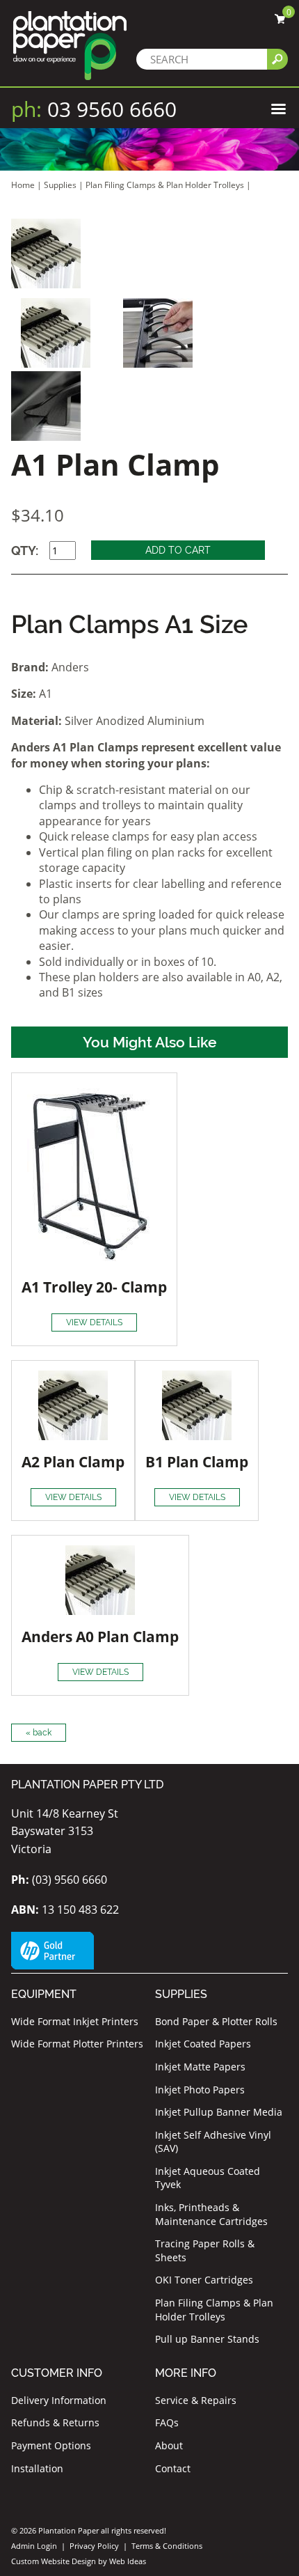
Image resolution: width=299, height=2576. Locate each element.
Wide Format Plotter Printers (77, 2044)
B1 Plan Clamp (197, 1462)
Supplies (60, 185)
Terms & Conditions (167, 2546)
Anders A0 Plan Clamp (100, 1637)
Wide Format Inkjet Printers (75, 2021)
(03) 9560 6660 (59, 1880)
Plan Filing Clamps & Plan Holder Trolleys (165, 185)
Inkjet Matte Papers (200, 2067)
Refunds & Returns (55, 2422)
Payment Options (51, 2445)
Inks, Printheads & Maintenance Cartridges (211, 2214)
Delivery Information (59, 2400)
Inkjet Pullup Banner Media (219, 2112)
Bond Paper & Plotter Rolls (216, 2021)
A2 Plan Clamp (73, 1462)
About (169, 2445)
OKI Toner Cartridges (204, 2280)
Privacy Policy (94, 2546)
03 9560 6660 (94, 109)
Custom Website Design (54, 2561)
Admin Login (34, 2546)
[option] (149, 253)
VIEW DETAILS (94, 1322)
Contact (173, 2468)
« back (39, 1733)
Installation (37, 2468)
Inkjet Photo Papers (200, 2090)
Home (23, 185)
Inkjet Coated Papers (203, 2044)
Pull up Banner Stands (207, 2339)
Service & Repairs (196, 2400)
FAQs (167, 2422)
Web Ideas (128, 2561)
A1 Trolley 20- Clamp (94, 1287)
